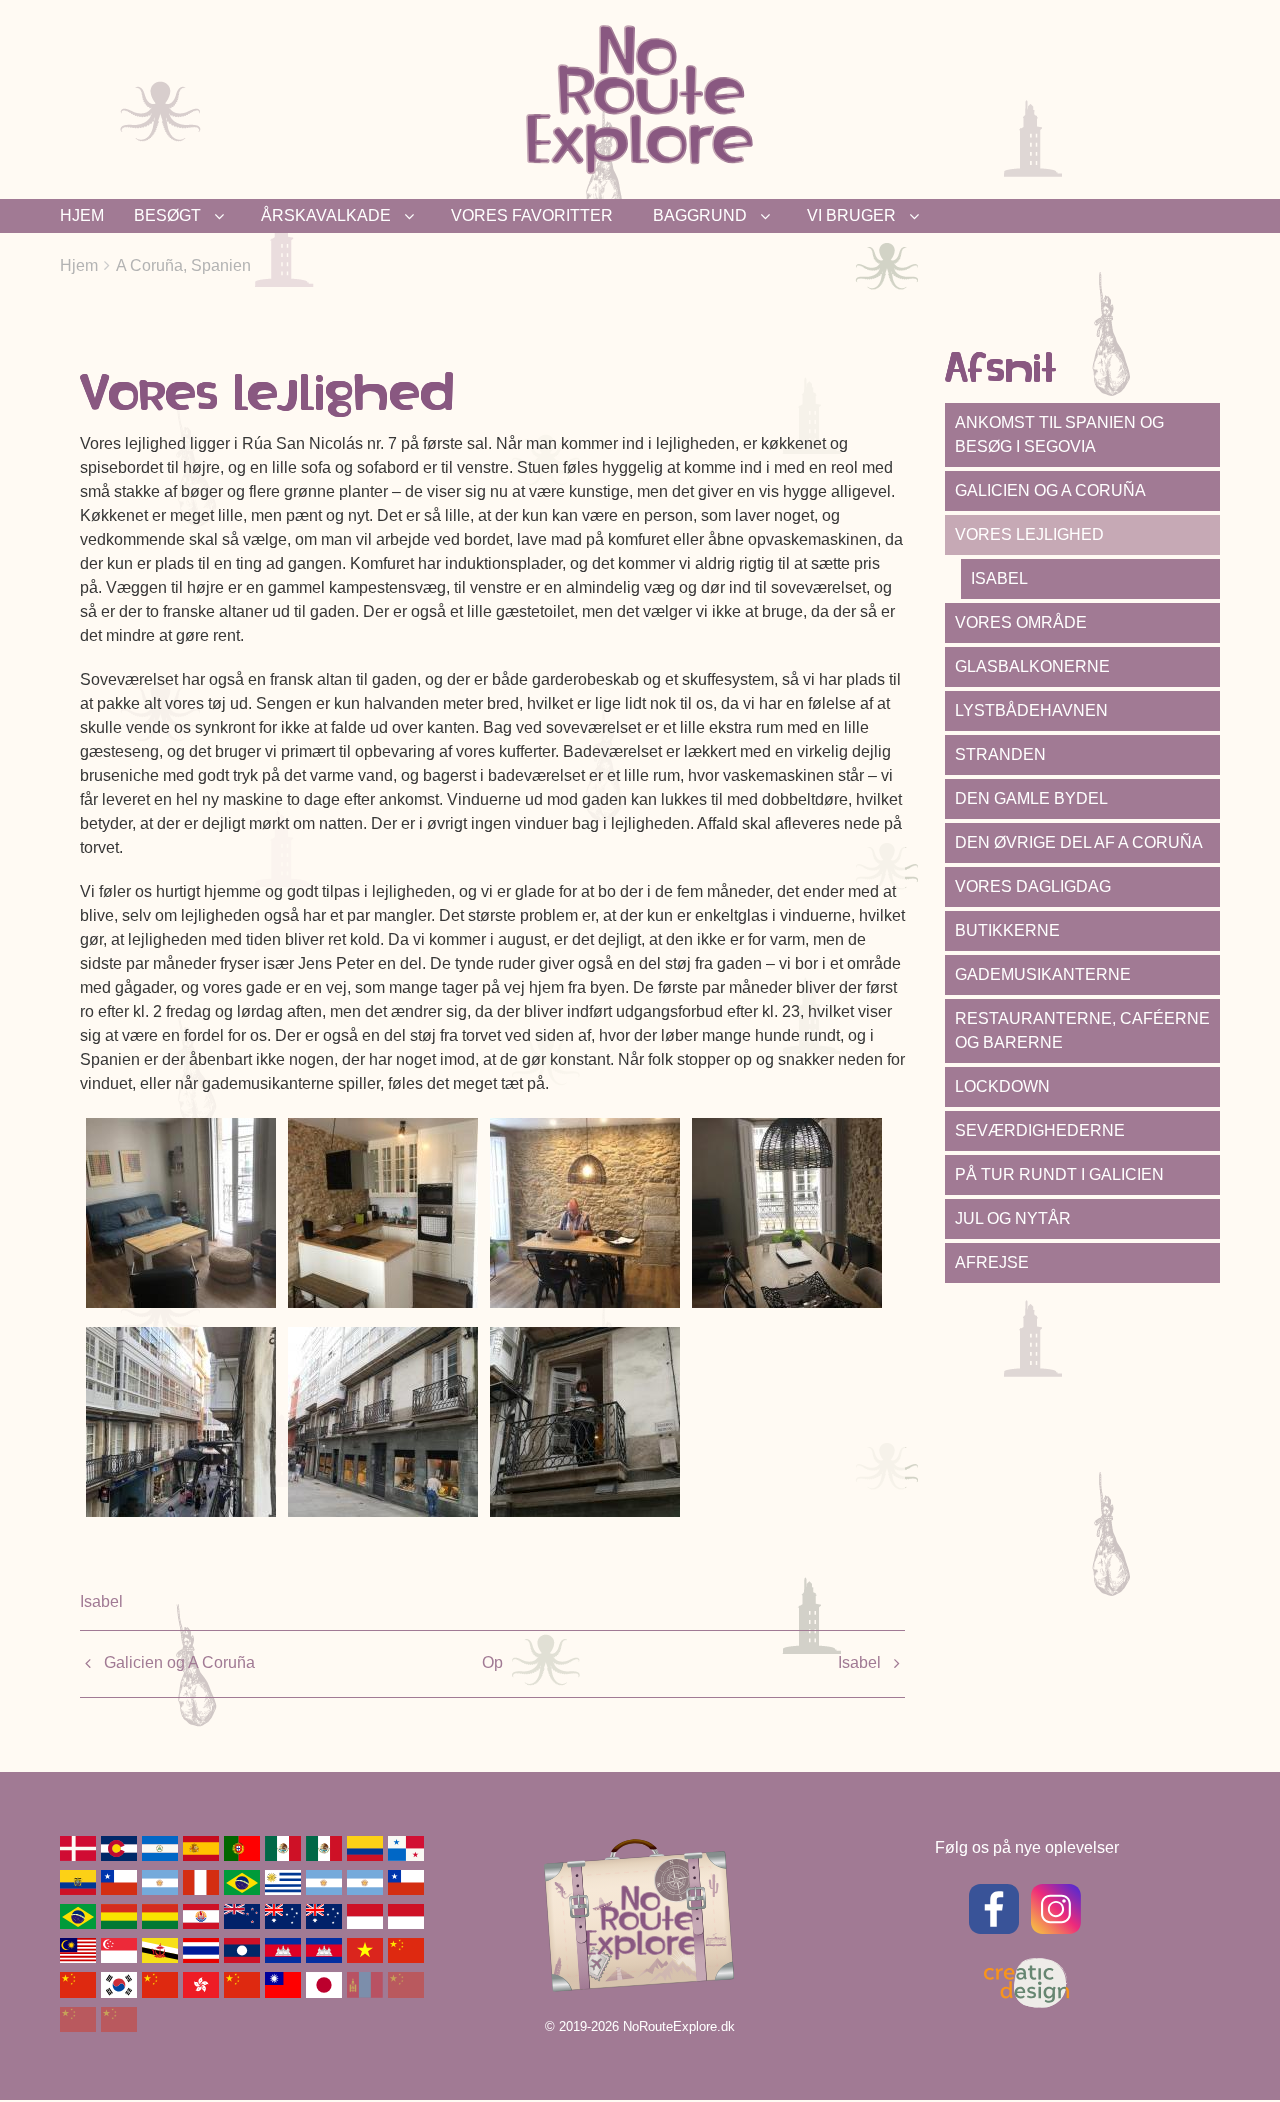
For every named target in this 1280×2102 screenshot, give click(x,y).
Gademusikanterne (1043, 974)
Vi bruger (851, 215)
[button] (181, 1211)
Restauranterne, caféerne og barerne (1082, 1030)
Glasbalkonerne (1032, 666)
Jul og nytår (1013, 1218)
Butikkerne (1007, 930)
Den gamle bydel (1031, 798)
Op (492, 1662)
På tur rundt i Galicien (1059, 1174)
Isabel (101, 1601)
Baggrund (700, 215)
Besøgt (167, 215)
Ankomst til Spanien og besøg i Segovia (1059, 434)
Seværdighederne (1040, 1130)
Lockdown (1002, 1086)
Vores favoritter (532, 215)
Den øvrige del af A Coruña (1079, 842)
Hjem (82, 215)
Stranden (1000, 754)
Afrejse (992, 1262)
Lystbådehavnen (1031, 710)
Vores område (1021, 622)
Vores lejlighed (1029, 534)
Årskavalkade (326, 215)
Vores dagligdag (1033, 886)
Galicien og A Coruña (179, 1662)
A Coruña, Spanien (183, 265)
